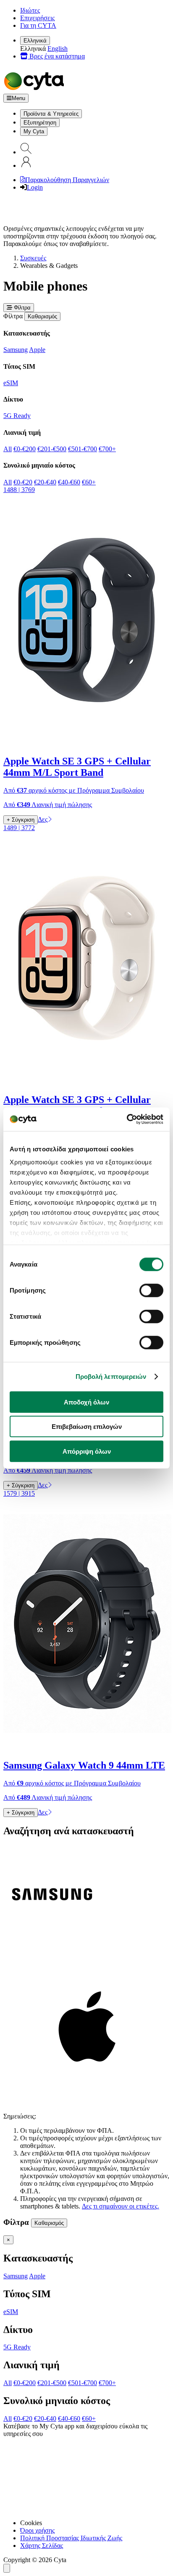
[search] (26, 152)
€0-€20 (23, 482)
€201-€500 (52, 449)
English (58, 49)
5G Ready (17, 416)
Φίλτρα (21, 308)
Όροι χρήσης (37, 2530)
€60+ (89, 482)
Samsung (16, 350)
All (8, 449)
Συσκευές (33, 258)
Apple (37, 350)
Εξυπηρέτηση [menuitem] (40, 123)
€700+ (107, 449)
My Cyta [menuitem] (34, 131)
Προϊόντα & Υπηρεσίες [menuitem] (51, 114)
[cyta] (36, 90)
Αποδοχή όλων (86, 1402)
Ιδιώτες (30, 10)
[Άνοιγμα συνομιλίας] (7, 2568)
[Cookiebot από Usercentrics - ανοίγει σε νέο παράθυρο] (127, 1119)
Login (35, 187)
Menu (18, 98)
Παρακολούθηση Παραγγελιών (67, 180)
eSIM (11, 383)
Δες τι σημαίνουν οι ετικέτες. (121, 2206)
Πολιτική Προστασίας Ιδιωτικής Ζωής (71, 2538)
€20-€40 (45, 482)
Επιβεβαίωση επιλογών (87, 1427)
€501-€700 (83, 449)
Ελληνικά (35, 41)
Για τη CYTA (38, 25)
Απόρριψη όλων (87, 1451)
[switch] (151, 1290)
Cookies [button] (31, 2523)
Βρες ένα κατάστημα (56, 56)
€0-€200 (25, 449)
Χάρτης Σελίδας (42, 2546)
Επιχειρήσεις (37, 18)
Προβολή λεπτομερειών (111, 1377)
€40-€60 (69, 482)
